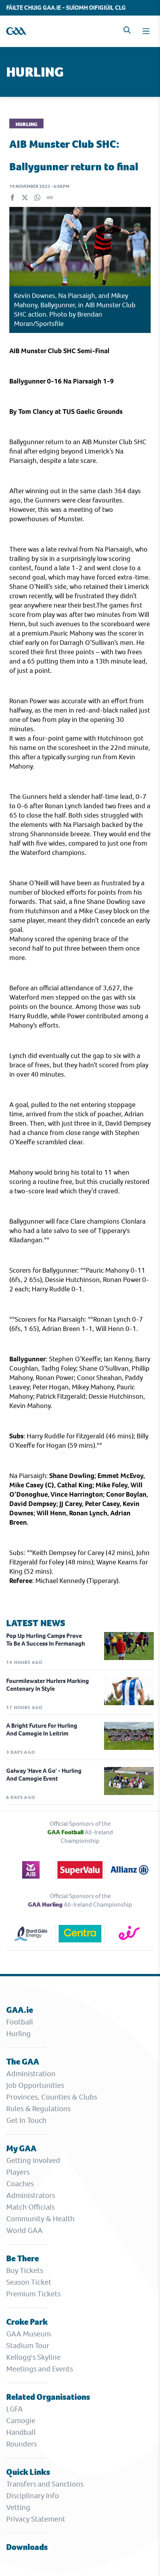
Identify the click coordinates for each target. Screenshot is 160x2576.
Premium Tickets (33, 2294)
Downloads (27, 2547)
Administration (31, 2074)
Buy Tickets (25, 2270)
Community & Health (40, 2219)
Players (18, 2172)
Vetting (18, 2507)
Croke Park (27, 2322)
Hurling (18, 2034)
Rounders (22, 2444)
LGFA (15, 2409)
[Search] (127, 30)
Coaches (20, 2184)
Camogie (21, 2421)
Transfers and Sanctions (45, 2484)
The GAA (23, 2062)
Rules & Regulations (38, 2109)
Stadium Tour (28, 2346)
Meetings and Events (40, 2369)
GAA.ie (20, 2010)
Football (20, 2022)
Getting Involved (33, 2160)
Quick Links (28, 2472)
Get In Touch (26, 2120)
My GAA (21, 2148)
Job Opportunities (35, 2085)
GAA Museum (29, 2334)
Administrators (31, 2195)
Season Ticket (29, 2282)
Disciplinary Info (33, 2496)
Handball (21, 2432)
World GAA (24, 2230)
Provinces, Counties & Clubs (52, 2097)
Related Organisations (48, 2397)
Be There (23, 2258)
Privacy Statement (36, 2519)
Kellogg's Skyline (33, 2357)
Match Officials (30, 2207)
